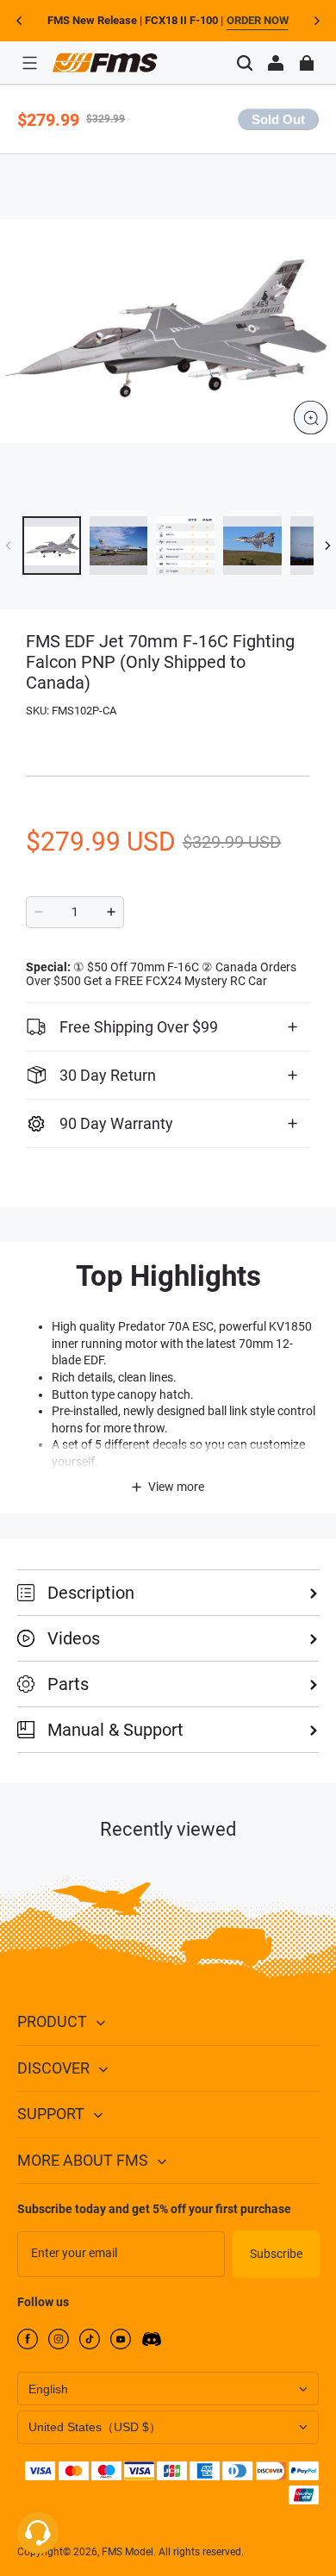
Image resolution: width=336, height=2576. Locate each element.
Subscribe (276, 2254)
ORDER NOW (258, 20)
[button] (29, 63)
